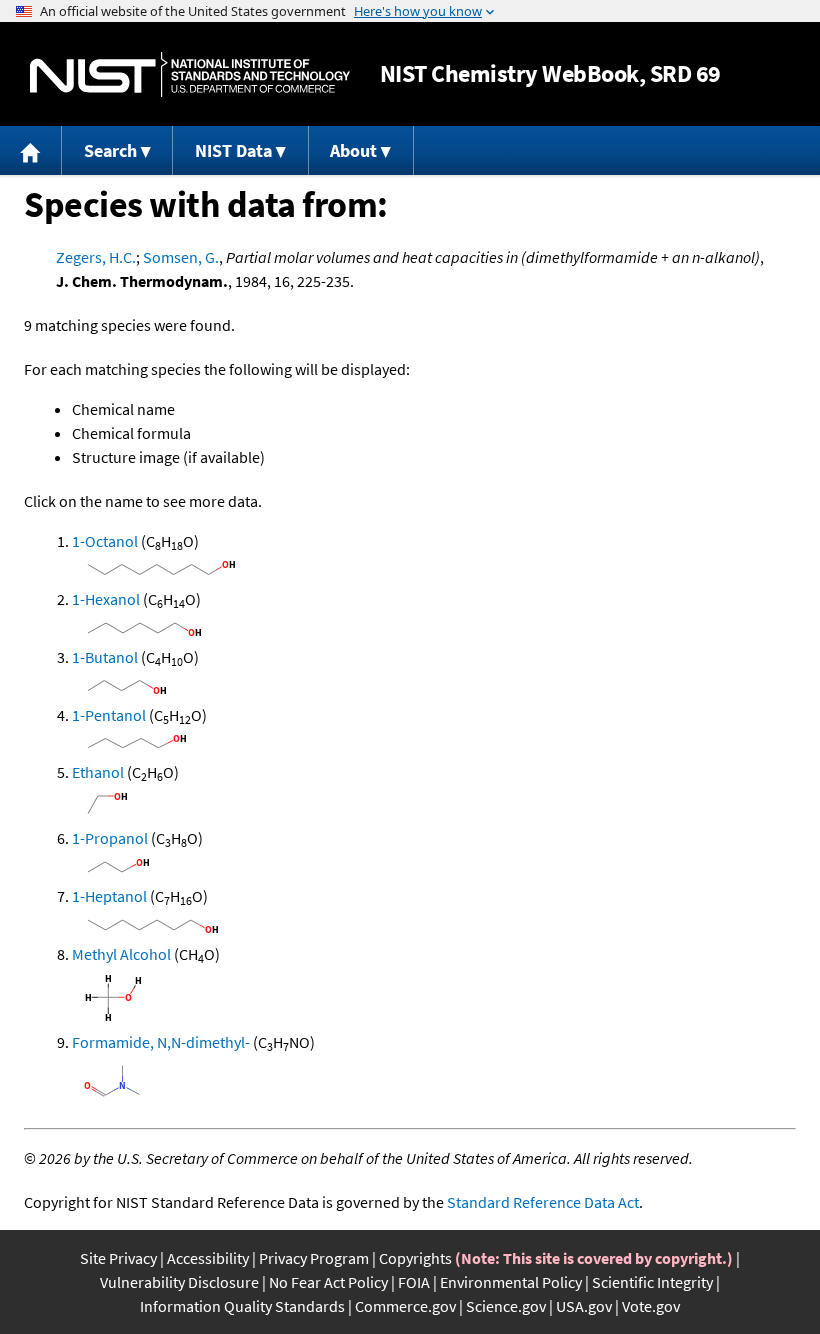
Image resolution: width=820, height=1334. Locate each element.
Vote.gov (651, 1306)
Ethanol (98, 772)
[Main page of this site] (31, 150)
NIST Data (233, 150)
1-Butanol (105, 657)
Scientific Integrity (652, 1282)
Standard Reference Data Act (543, 1202)
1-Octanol (105, 541)
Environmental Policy (511, 1282)
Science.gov (506, 1306)
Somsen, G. (181, 257)
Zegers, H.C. (96, 257)
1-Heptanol (109, 896)
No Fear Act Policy (328, 1282)
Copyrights (415, 1258)
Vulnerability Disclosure (179, 1282)
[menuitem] (31, 150)
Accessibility (208, 1258)
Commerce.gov (405, 1306)
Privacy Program (314, 1258)
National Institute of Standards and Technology (190, 74)
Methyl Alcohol (121, 954)
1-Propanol (110, 838)
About (353, 150)
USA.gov (584, 1306)
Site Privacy (118, 1258)
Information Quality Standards (242, 1306)
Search (110, 150)
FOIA (414, 1282)
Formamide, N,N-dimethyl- (161, 1042)
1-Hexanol (106, 599)
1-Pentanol (109, 715)
